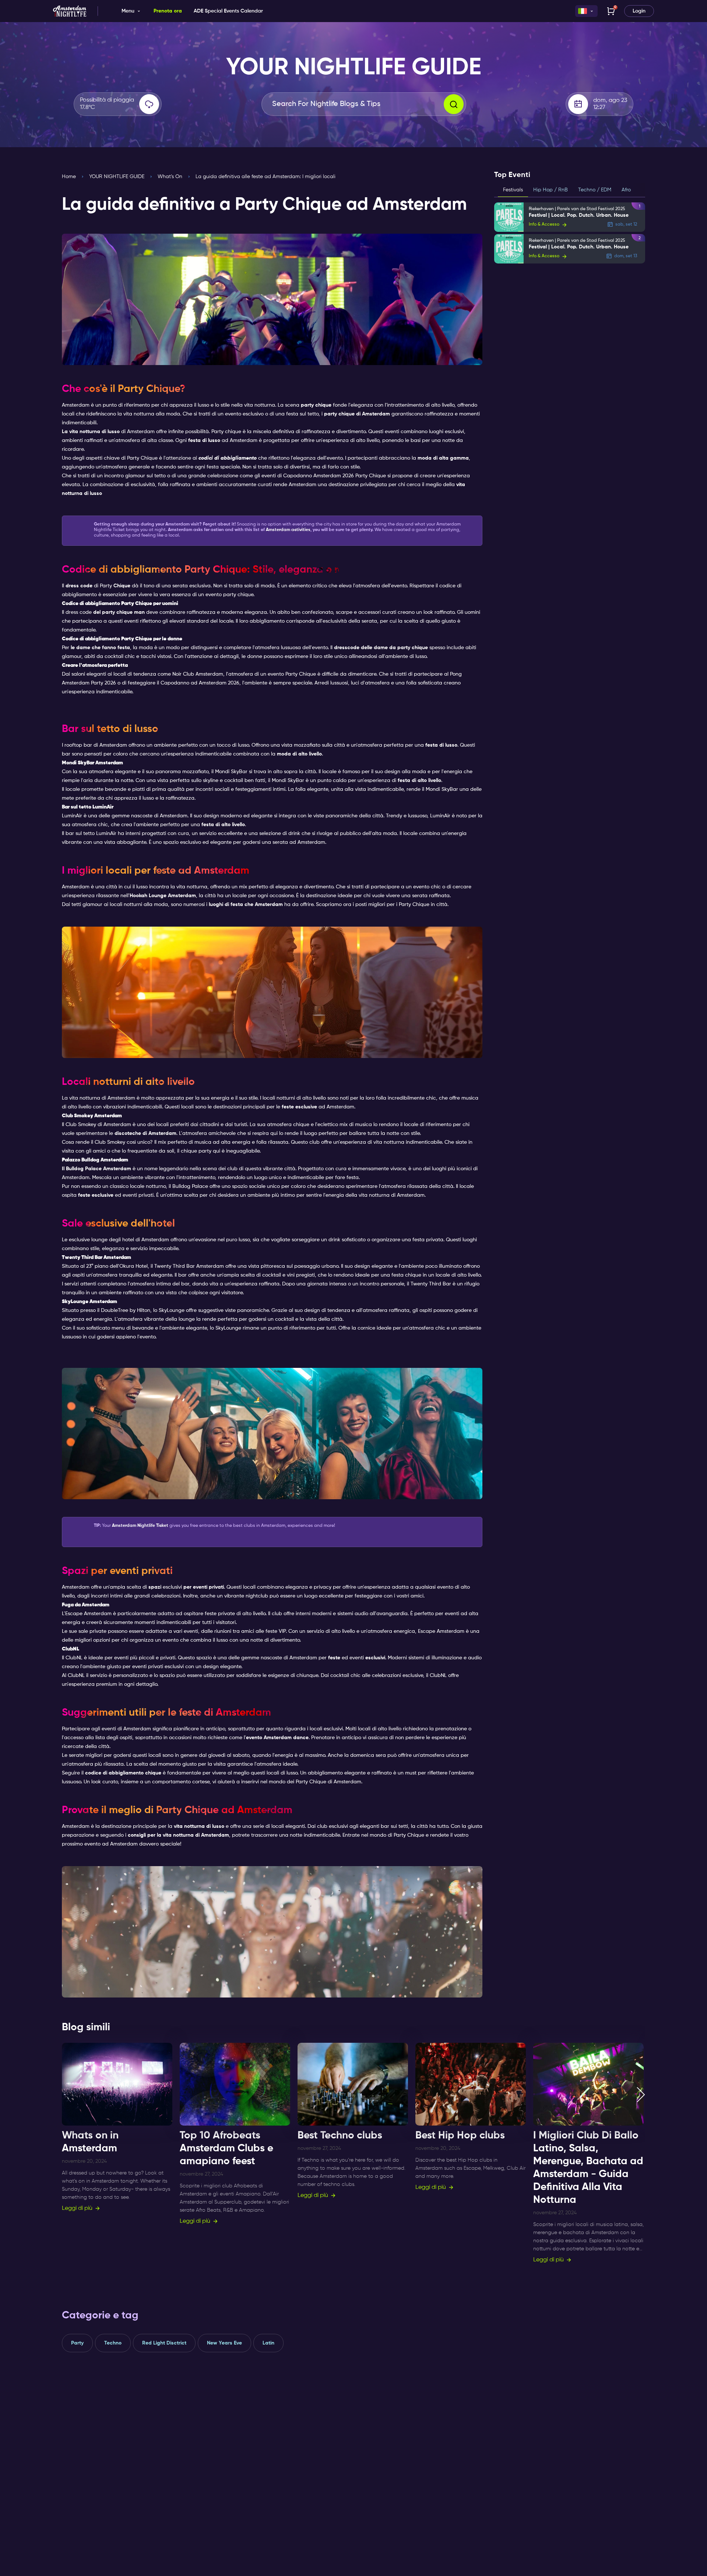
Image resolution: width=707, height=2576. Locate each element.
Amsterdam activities (288, 530)
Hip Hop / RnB (551, 190)
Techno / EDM (595, 190)
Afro (626, 190)
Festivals (513, 190)
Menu (128, 11)
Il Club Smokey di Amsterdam (96, 1125)
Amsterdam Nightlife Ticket (140, 1526)
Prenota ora (168, 11)
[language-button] (586, 11)
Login (639, 11)
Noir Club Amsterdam (198, 674)
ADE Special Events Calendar (228, 11)
